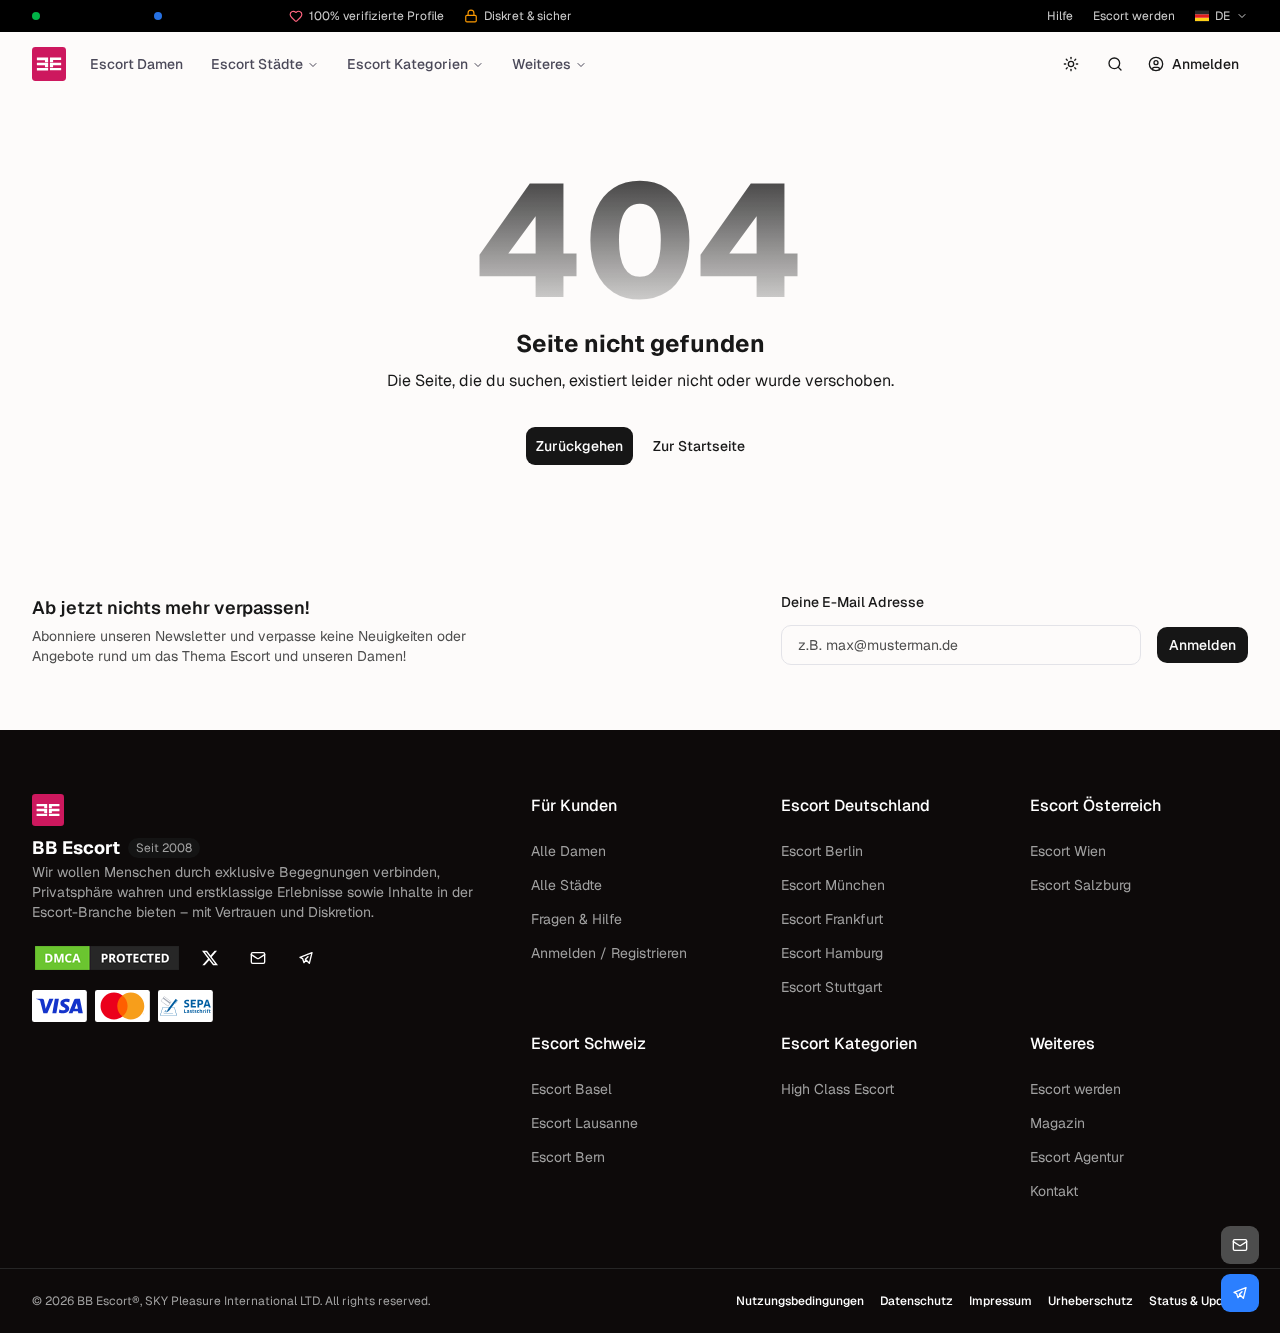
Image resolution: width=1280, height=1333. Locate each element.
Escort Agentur (1077, 1157)
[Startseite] (49, 64)
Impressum (1000, 1301)
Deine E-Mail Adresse (852, 602)
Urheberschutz (1090, 1301)
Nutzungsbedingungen (800, 1301)
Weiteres (541, 64)
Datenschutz (916, 1301)
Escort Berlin (822, 851)
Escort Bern (568, 1157)
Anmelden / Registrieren (609, 953)
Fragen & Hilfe (576, 919)
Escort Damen (136, 64)
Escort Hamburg (832, 953)
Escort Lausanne (584, 1123)
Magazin (1057, 1123)
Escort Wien (1068, 851)
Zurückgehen (579, 446)
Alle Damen (568, 851)
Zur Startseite (699, 446)
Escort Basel (571, 1089)
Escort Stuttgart (831, 987)
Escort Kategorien (407, 64)
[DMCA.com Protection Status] (107, 958)
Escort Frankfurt (832, 919)
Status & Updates (1198, 1301)
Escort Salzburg (1080, 885)
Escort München (833, 885)
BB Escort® (108, 1301)
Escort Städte (257, 64)
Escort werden (1134, 16)
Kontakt (1054, 1191)
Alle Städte (566, 885)
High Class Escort (837, 1089)
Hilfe (1060, 16)
